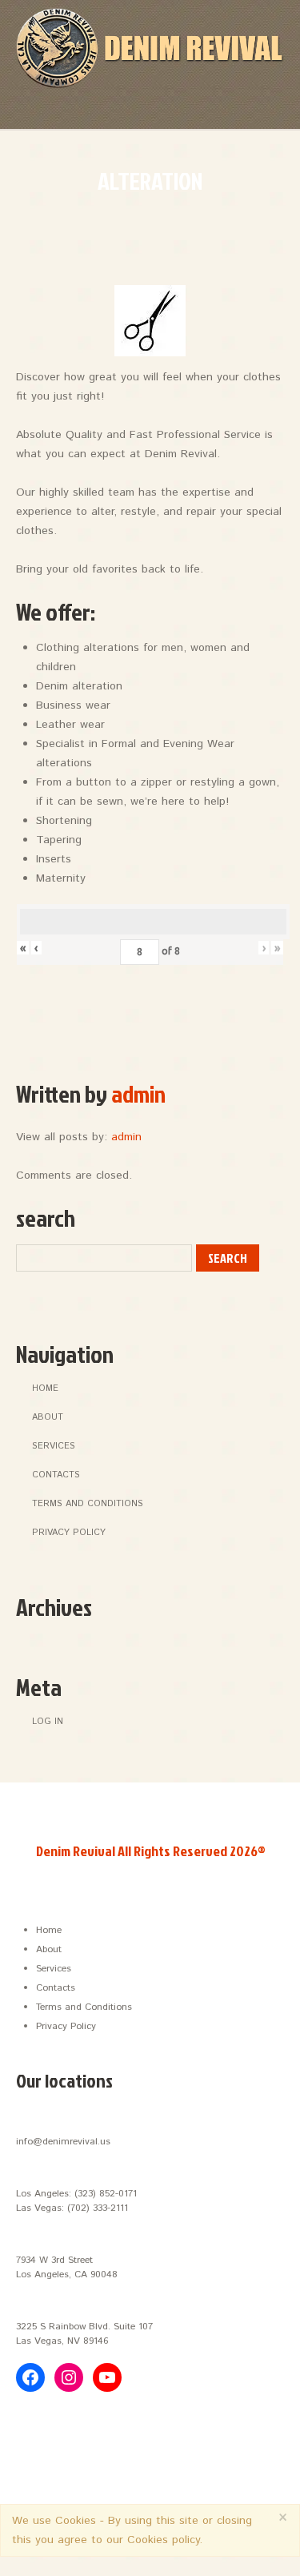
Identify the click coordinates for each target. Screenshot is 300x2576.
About (48, 1417)
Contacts (56, 1475)
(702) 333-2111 (98, 2208)
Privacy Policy (69, 1533)
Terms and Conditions (88, 1504)
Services (54, 1446)
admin (138, 1094)
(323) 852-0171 (106, 2194)
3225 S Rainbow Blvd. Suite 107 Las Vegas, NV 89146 (84, 2334)
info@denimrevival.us (63, 2142)
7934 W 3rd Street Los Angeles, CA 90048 (67, 2267)
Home (45, 1388)
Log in (48, 1722)
